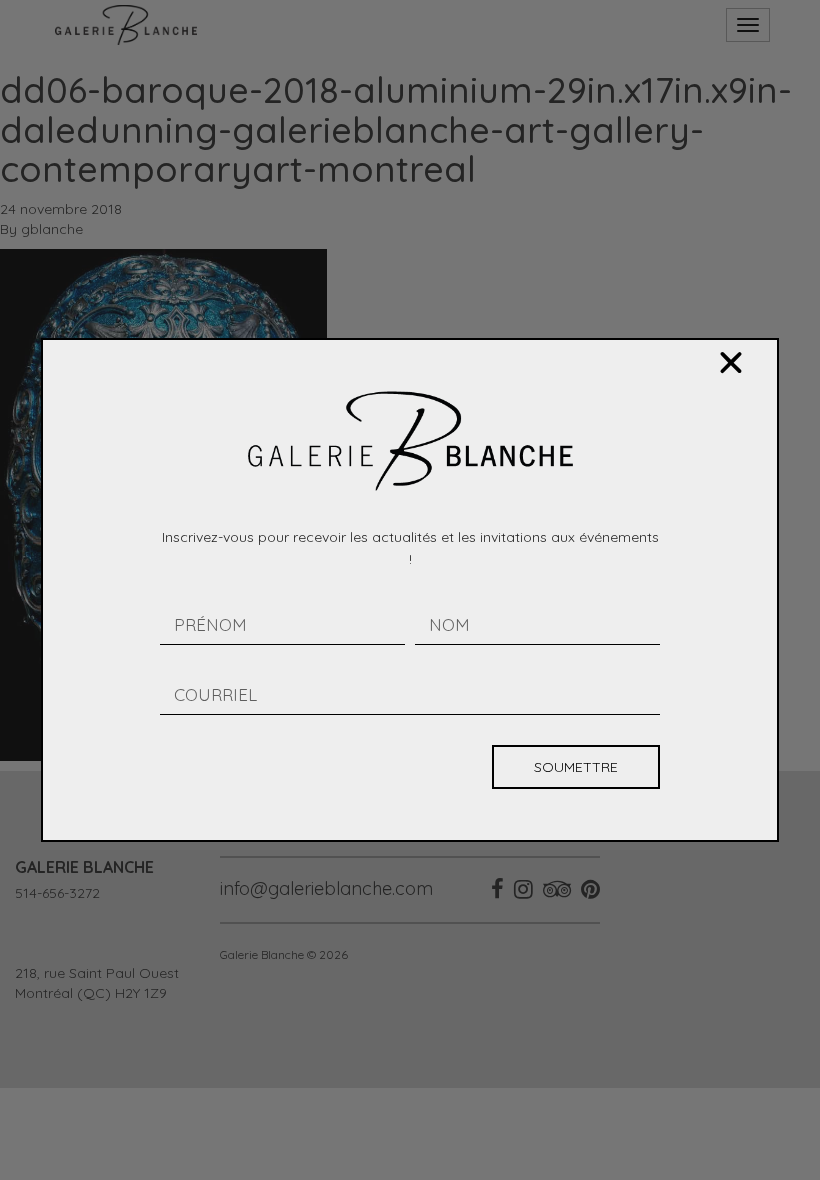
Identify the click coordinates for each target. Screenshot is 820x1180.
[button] (731, 363)
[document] (410, 590)
